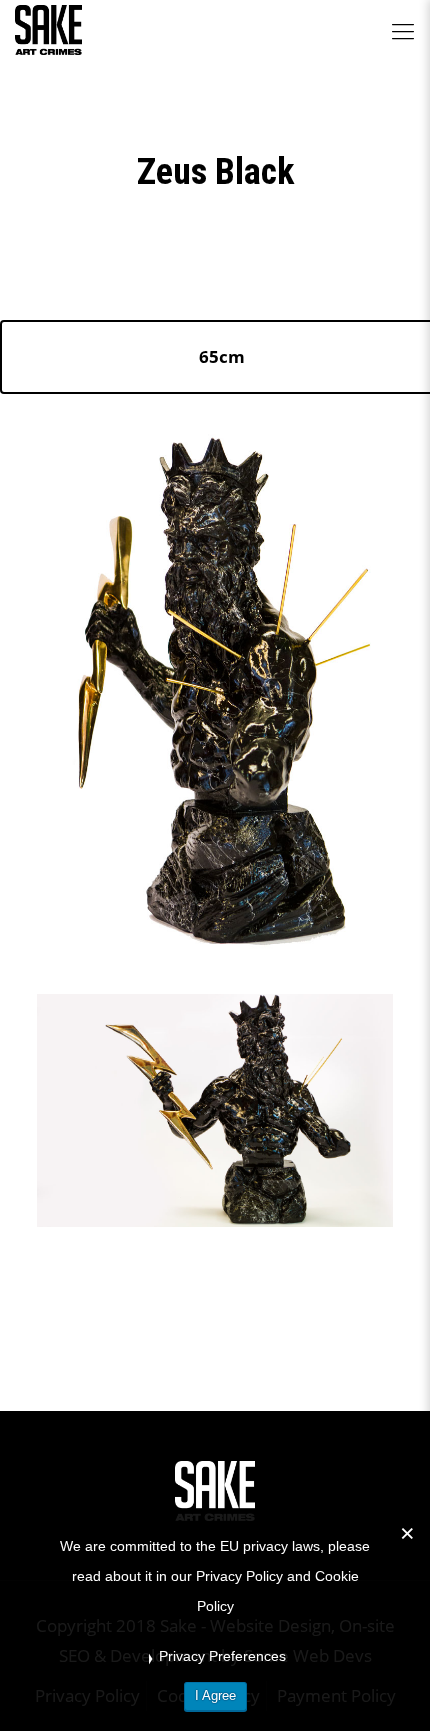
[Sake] (48, 30)
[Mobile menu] (403, 30)
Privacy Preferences (222, 1656)
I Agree (215, 1695)
